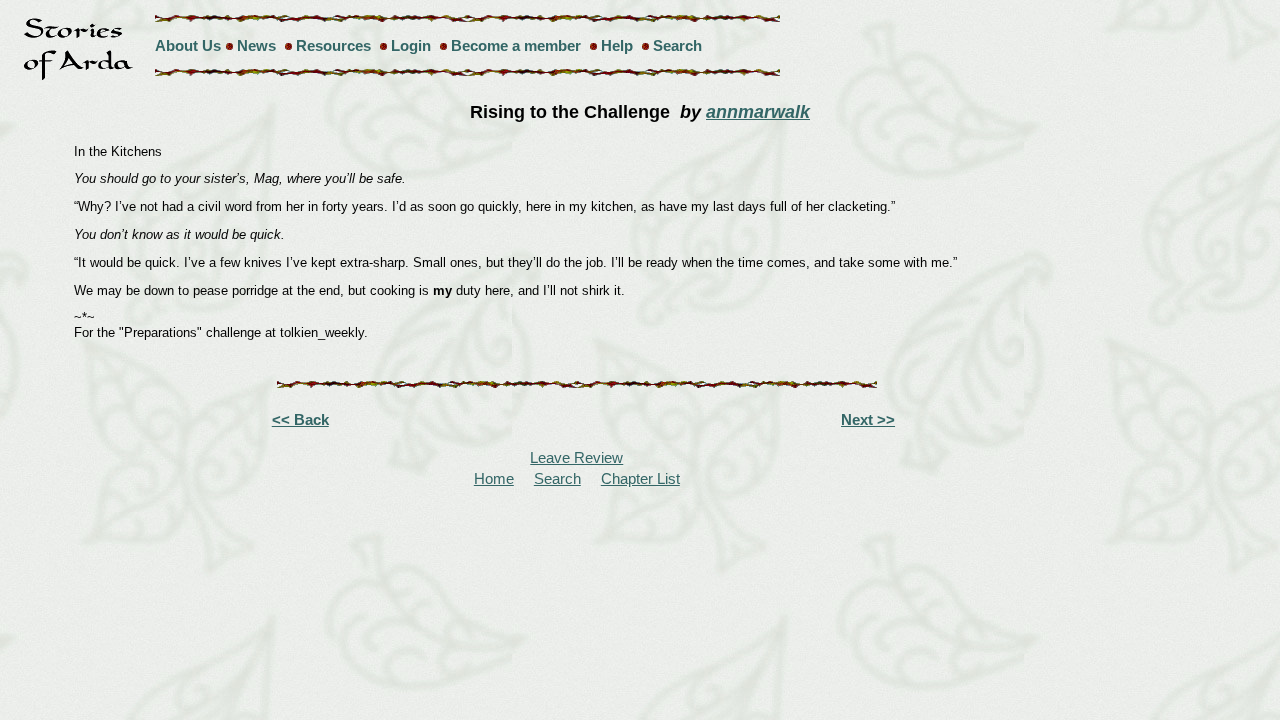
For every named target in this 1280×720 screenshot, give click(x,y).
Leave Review (576, 457)
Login (411, 45)
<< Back (300, 419)
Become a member (516, 45)
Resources (333, 45)
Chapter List (640, 478)
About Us (188, 45)
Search (677, 45)
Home (494, 478)
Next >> (868, 419)
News (256, 45)
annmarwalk (758, 112)
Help (617, 45)
